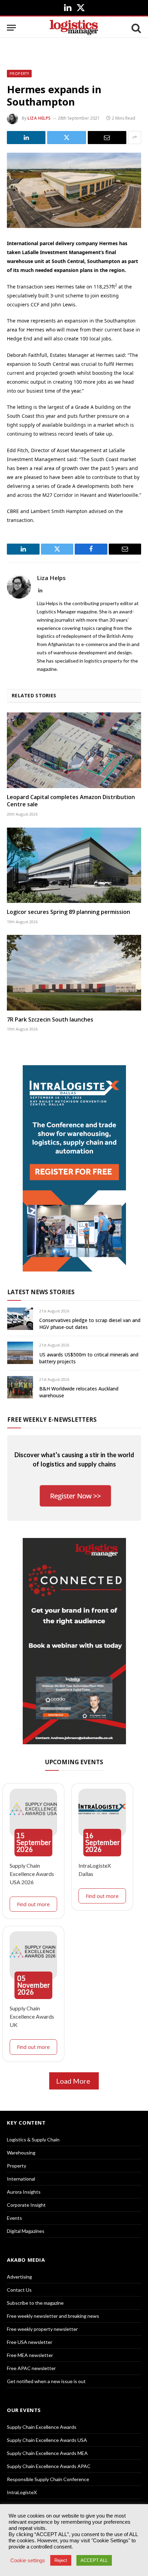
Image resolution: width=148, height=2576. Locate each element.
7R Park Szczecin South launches (50, 1019)
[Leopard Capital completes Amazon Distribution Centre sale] (74, 750)
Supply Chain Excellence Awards (42, 2427)
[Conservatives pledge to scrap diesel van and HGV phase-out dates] (20, 1319)
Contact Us (19, 2290)
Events (14, 2218)
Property (19, 74)
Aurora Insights (24, 2192)
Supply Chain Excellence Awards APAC (49, 2466)
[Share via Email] (107, 138)
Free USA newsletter (30, 2342)
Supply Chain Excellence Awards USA (47, 2440)
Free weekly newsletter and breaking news (53, 2316)
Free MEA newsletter (30, 2355)
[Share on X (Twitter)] (66, 138)
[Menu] (11, 28)
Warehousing (21, 2153)
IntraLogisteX (22, 2492)
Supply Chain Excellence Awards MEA (47, 2453)
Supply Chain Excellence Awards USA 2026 (32, 1874)
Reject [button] (61, 2560)
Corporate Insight (26, 2205)
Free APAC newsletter (31, 2368)
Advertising (19, 2277)
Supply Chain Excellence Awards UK (32, 2016)
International (21, 2179)
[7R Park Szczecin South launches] (74, 973)
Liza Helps (39, 118)
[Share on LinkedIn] (26, 138)
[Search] (136, 28)
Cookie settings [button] (28, 2561)
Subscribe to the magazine (35, 2303)
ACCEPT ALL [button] (94, 2560)
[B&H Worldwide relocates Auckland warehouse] (20, 1387)
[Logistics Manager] (74, 28)
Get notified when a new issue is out (46, 2381)
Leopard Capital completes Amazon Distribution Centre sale (71, 801)
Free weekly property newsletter (42, 2329)
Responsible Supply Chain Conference (48, 2479)
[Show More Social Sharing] (135, 138)
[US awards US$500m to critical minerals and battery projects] (20, 1353)
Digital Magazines (26, 2231)
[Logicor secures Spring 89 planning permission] (74, 865)
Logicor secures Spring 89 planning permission (68, 912)
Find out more (33, 1904)
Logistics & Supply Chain (33, 2140)
